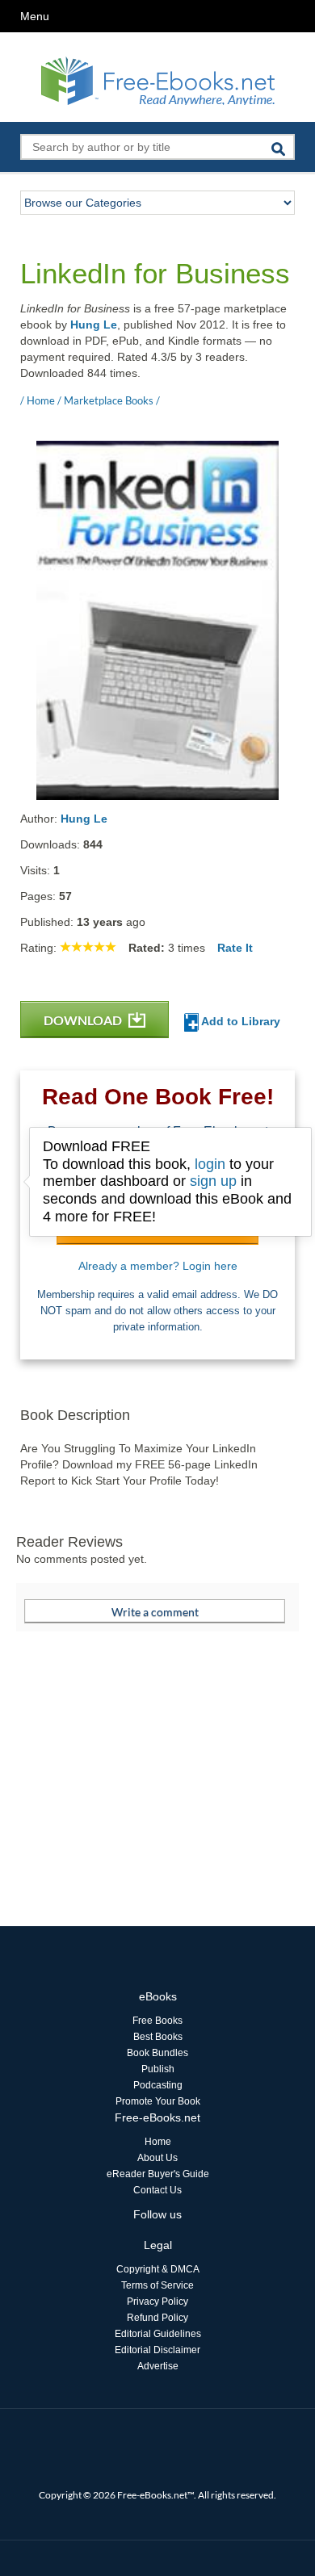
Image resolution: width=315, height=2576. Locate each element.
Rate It (235, 948)
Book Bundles (157, 2053)
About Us (157, 2158)
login (210, 1164)
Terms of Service (157, 2285)
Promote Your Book (158, 2101)
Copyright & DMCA (158, 2269)
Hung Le (94, 325)
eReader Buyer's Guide (158, 2174)
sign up (213, 1181)
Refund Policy (157, 2318)
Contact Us (157, 2190)
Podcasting (158, 2085)
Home (158, 2142)
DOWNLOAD (84, 1020)
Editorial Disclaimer (157, 2350)
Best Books (158, 2037)
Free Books (157, 2021)
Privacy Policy (157, 2302)
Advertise (158, 2366)
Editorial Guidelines (158, 2334)
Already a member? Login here (158, 1266)
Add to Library (239, 1021)
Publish (158, 2069)
